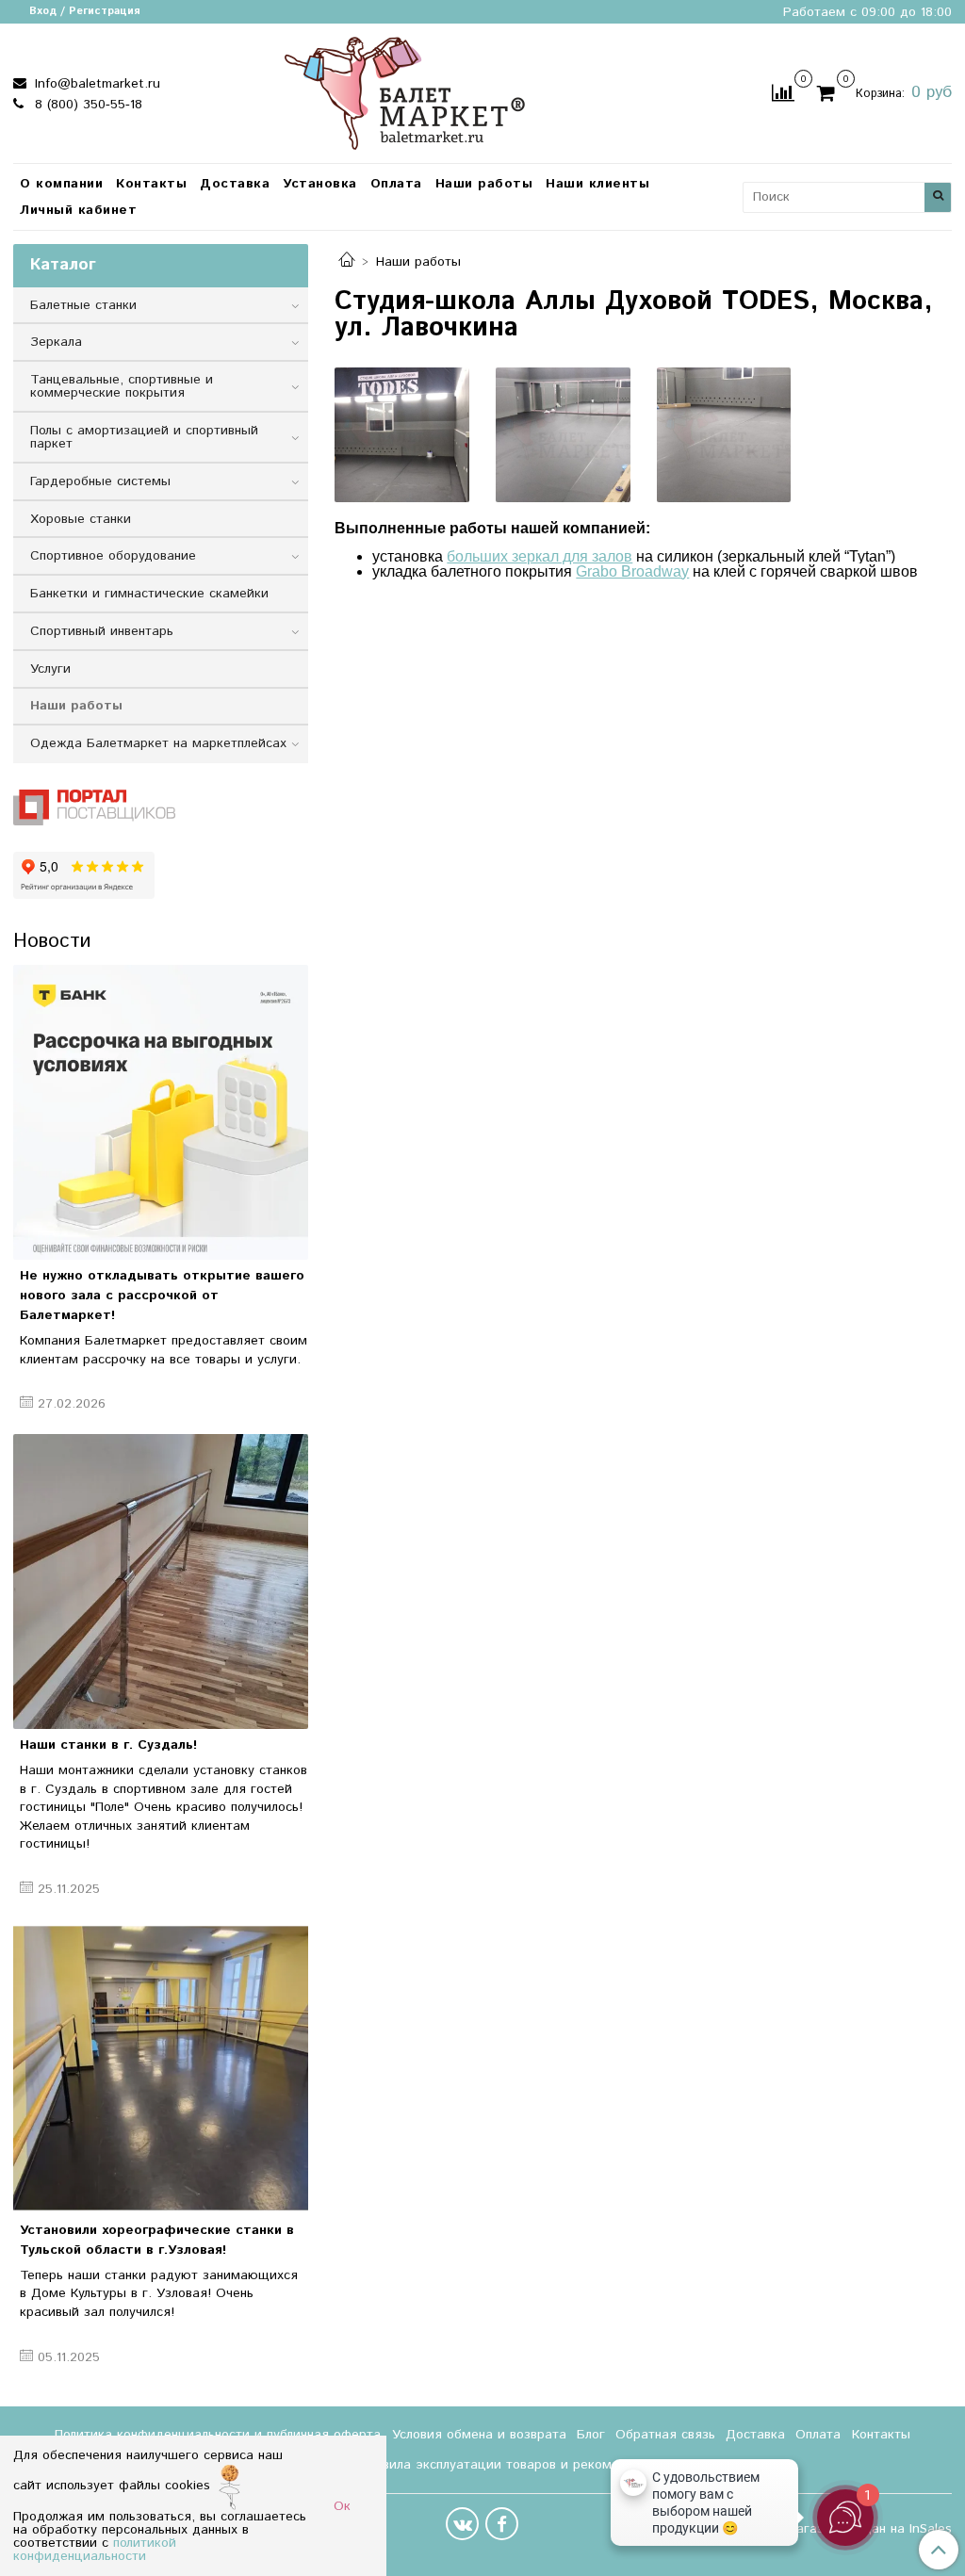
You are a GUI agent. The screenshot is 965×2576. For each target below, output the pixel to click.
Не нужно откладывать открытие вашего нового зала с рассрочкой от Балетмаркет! (162, 1296)
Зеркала (56, 342)
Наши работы (484, 184)
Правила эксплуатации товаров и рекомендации (512, 2465)
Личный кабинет (78, 210)
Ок (342, 2506)
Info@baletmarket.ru (95, 84)
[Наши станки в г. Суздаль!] (161, 1581)
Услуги (50, 669)
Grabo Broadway (632, 571)
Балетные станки (83, 305)
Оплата (396, 184)
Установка (320, 184)
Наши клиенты (597, 184)
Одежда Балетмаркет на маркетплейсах (158, 743)
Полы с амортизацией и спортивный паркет (144, 437)
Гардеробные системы (100, 481)
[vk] (462, 2524)
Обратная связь (665, 2435)
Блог (591, 2435)
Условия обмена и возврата (479, 2435)
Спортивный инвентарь (102, 631)
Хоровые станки (81, 519)
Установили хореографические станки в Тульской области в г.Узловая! (157, 2240)
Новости (52, 941)
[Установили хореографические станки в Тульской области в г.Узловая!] (161, 2066)
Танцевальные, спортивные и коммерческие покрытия (122, 386)
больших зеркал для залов (540, 556)
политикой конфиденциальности (95, 2550)
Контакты (151, 184)
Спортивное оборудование (113, 556)
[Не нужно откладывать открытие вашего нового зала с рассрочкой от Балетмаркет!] (161, 1112)
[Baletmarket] (405, 91)
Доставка (235, 184)
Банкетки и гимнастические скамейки (149, 594)
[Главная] (347, 262)
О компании (61, 184)
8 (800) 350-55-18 (86, 105)
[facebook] (502, 2524)
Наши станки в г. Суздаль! (108, 1745)
